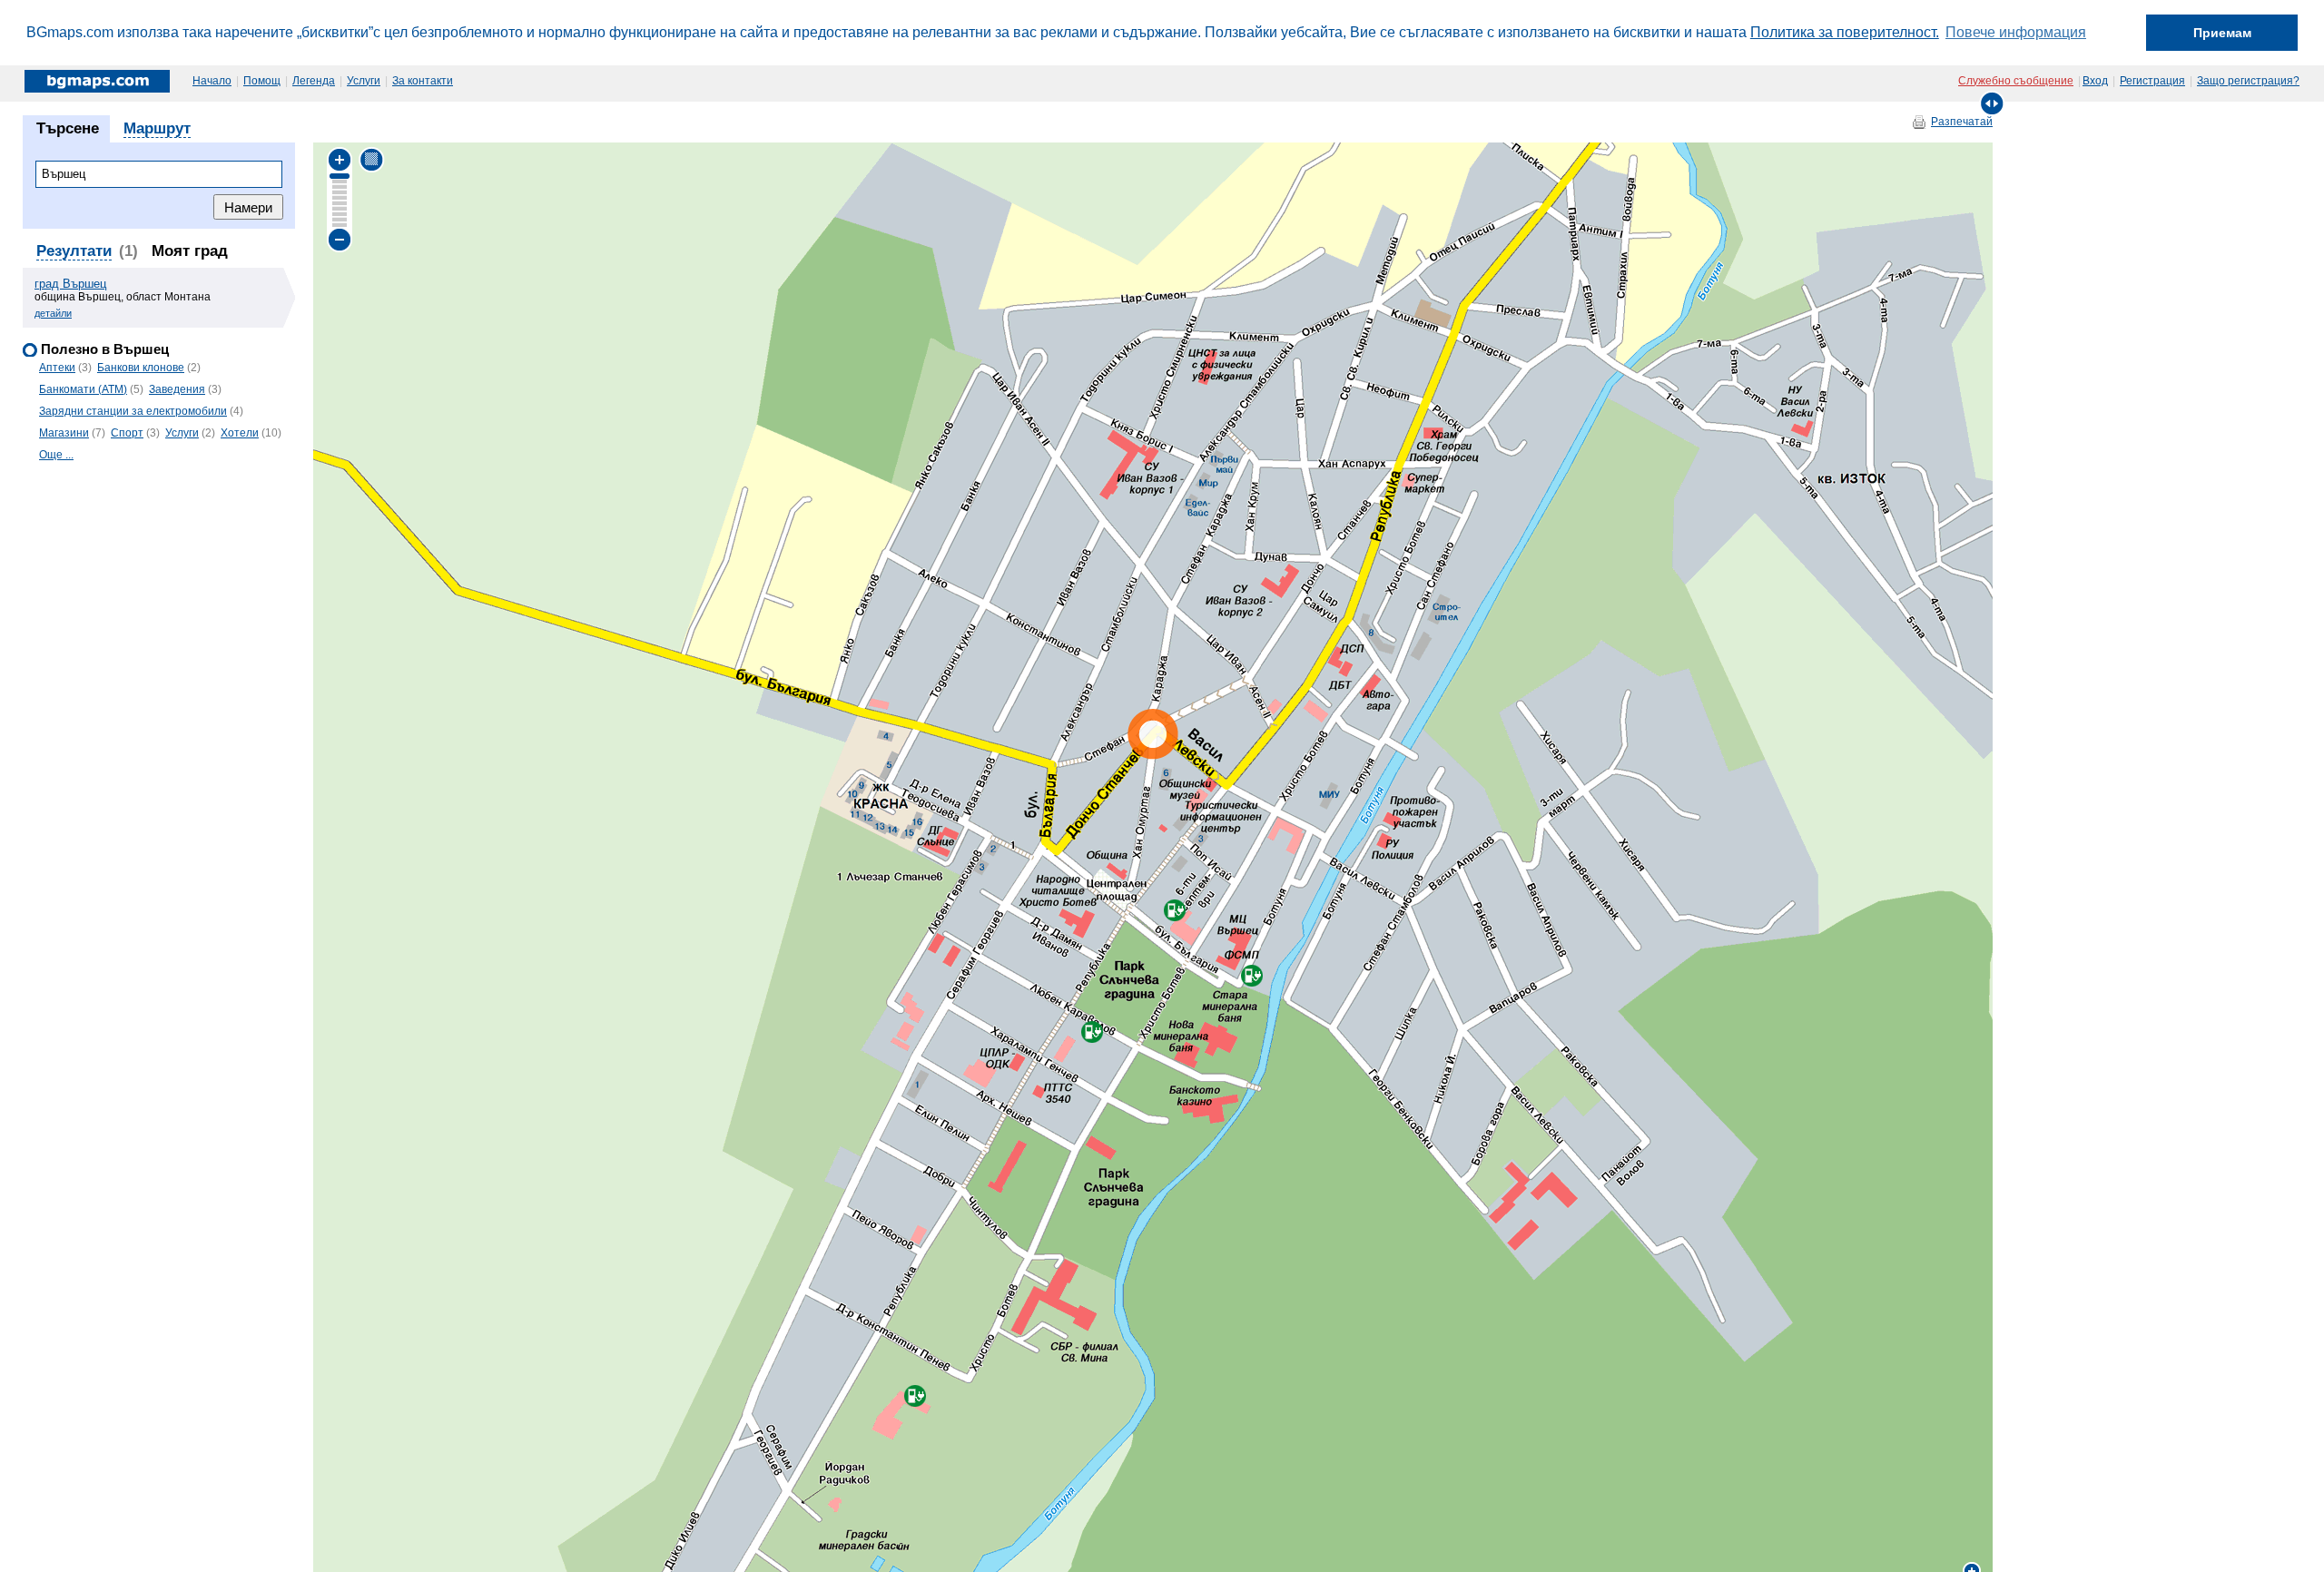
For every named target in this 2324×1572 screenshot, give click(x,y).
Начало (212, 81)
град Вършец (70, 284)
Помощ (262, 81)
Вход (2095, 81)
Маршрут (157, 128)
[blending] (372, 159)
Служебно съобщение (2016, 81)
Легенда (314, 81)
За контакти (423, 81)
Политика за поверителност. (1845, 32)
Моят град (190, 251)
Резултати (74, 251)
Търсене (68, 128)
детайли (53, 313)
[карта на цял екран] (1992, 103)
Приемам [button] (2222, 33)
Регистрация (2152, 81)
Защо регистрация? (2248, 81)
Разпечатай (1962, 122)
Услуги (364, 81)
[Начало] (98, 81)
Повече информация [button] (2016, 32)
